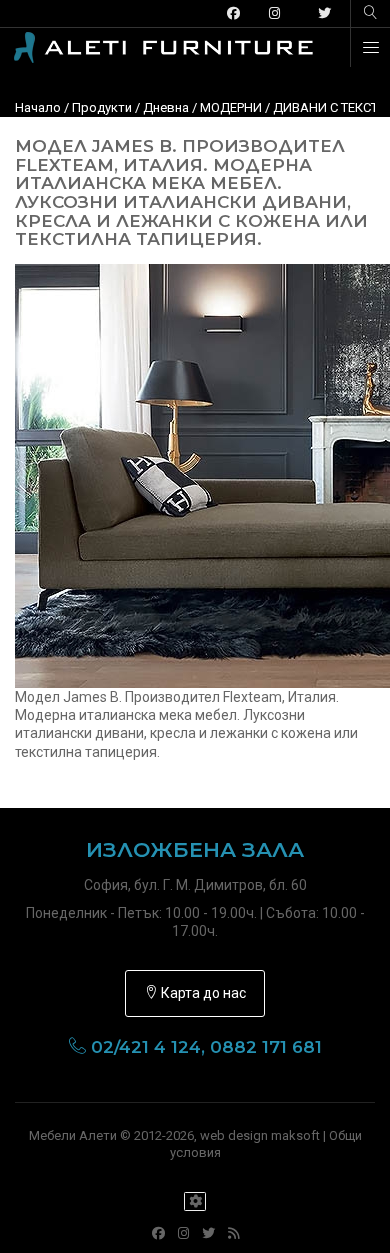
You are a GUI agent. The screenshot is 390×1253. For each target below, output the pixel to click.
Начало (38, 107)
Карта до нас (202, 993)
